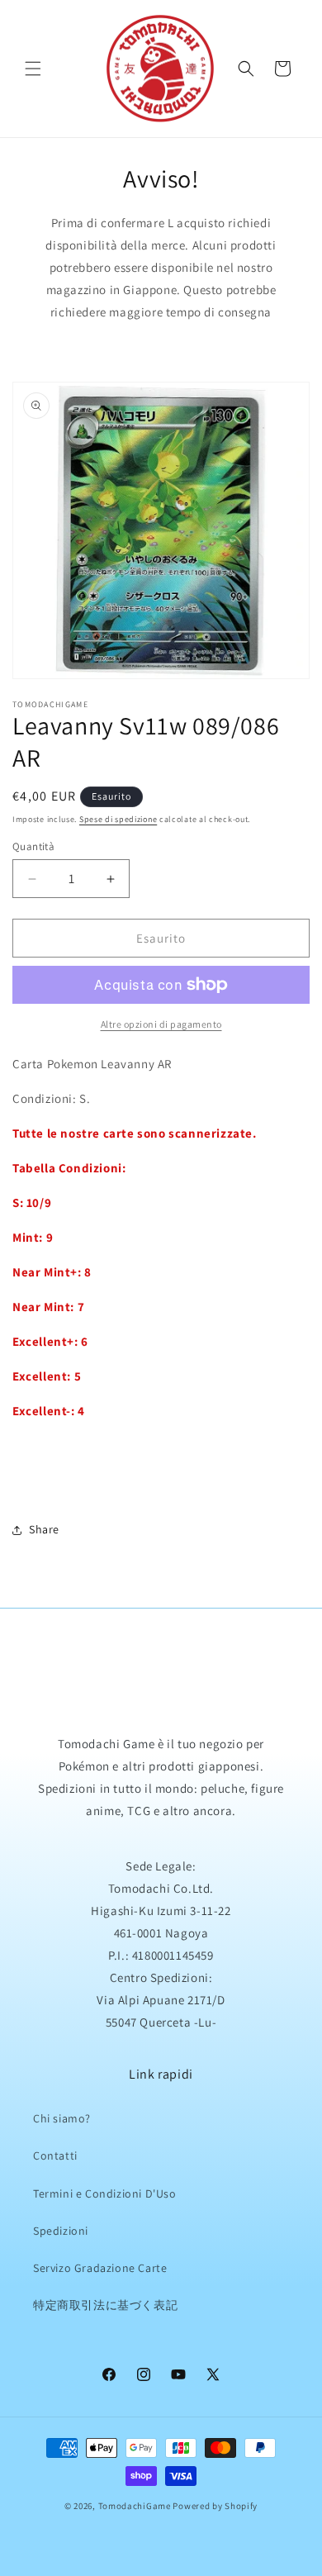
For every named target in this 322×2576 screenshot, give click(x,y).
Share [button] (44, 1529)
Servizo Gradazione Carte (100, 2268)
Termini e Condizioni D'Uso (105, 2193)
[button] (33, 69)
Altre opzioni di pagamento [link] (161, 1024)
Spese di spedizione (118, 819)
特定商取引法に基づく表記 (105, 2305)
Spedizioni (61, 2231)
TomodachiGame (135, 2506)
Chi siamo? (62, 2118)
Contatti (55, 2155)
